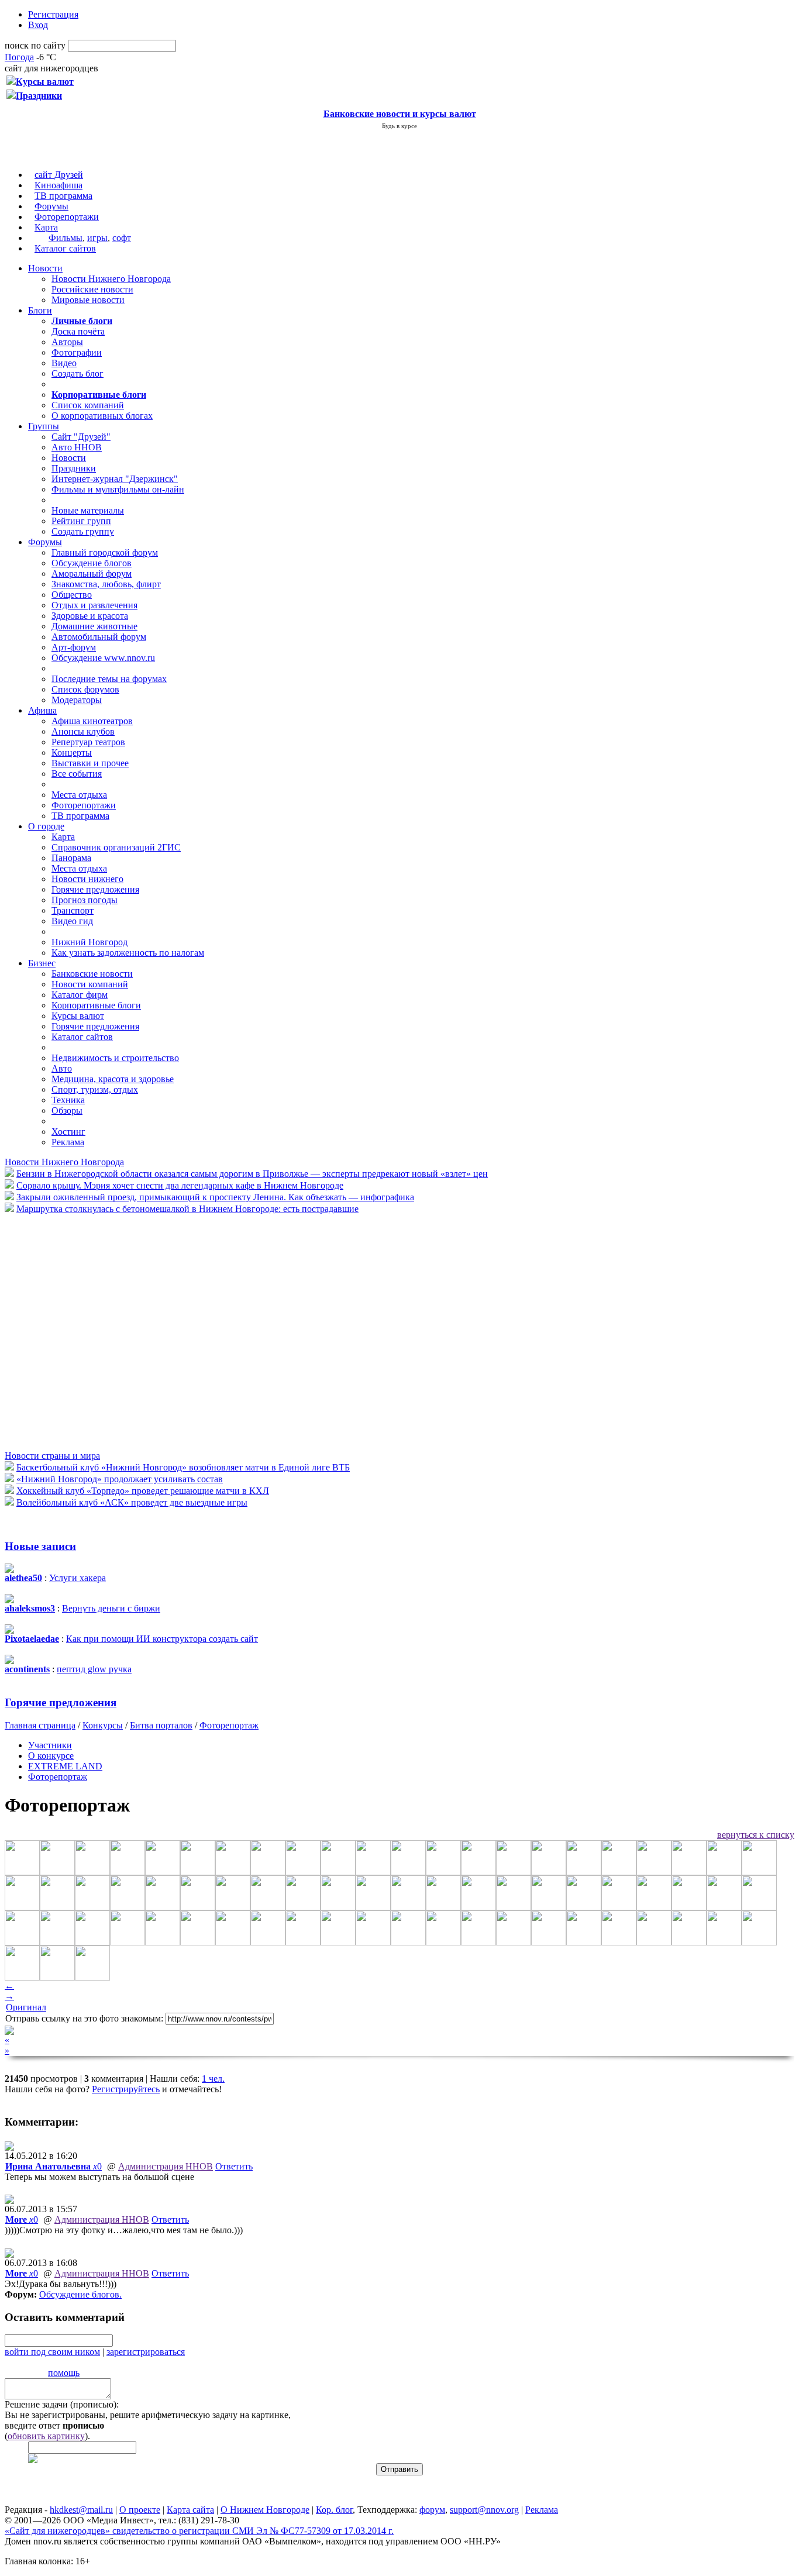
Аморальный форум (92, 574)
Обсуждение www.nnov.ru (103, 658)
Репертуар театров (88, 742)
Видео (64, 363)
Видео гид (72, 921)
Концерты (72, 753)
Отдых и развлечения (94, 605)
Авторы (67, 342)
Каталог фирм (80, 995)
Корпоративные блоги (96, 1005)
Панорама (71, 858)
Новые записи (40, 1546)
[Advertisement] (75, 1331)
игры (97, 238)
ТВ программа (63, 196)
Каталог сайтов (65, 248)
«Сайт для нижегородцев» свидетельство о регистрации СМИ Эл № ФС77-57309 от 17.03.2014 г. (199, 2531)
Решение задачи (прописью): (62, 2404)
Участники (50, 1745)
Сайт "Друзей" (81, 437)
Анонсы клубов (83, 731)
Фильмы (66, 238)
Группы (44, 426)
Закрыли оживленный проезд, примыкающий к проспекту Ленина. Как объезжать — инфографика (215, 1197)
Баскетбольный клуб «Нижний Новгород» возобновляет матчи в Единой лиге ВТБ (183, 1467)
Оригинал (26, 2007)
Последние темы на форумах (109, 679)
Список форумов (85, 689)
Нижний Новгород (89, 942)
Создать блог (78, 373)
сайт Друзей (59, 175)
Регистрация (53, 14)
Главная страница (40, 1725)
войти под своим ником (52, 2352)
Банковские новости (92, 974)
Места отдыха (79, 795)
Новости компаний (90, 984)
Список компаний (88, 405)
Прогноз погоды (85, 900)
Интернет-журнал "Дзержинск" (115, 479)
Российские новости (92, 289)
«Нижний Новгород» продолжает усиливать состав (120, 1479)
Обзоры (67, 1110)
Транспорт (73, 910)
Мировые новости (88, 300)
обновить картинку (46, 2436)
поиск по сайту (35, 45)
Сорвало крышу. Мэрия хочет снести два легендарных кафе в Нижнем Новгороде (180, 1185)
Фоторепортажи (67, 217)
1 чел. (213, 2079)
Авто (62, 1068)
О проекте (140, 2510)
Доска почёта (78, 331)
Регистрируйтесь (126, 2089)
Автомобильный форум (99, 637)
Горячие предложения (95, 889)
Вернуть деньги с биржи (111, 1608)
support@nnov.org (484, 2510)
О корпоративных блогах (102, 416)
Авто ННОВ (77, 447)
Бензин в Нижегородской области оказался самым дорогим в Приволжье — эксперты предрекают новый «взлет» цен (252, 1174)
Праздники (74, 468)
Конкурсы (103, 1725)
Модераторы (77, 700)
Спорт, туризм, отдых (95, 1089)
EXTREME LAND (65, 1766)
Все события (77, 774)
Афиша (42, 710)
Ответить (234, 2166)
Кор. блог (334, 2510)
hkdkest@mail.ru (81, 2510)
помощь (64, 2373)
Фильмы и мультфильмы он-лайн (118, 489)
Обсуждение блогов (92, 563)
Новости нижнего (87, 879)
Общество (72, 595)
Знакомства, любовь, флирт (106, 584)
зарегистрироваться (146, 2352)
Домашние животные (94, 626)
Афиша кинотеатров (92, 721)
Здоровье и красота (90, 616)
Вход (38, 25)
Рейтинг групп (81, 521)
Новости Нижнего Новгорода (111, 279)
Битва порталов (161, 1725)
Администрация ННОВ (166, 2166)
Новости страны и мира (52, 1456)
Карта (46, 227)
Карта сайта (190, 2510)
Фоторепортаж (229, 1725)
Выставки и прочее (90, 763)
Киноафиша (58, 185)
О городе (46, 826)
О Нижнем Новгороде (265, 2510)
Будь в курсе (399, 126)
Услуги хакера (78, 1578)
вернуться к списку (756, 1835)
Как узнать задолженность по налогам (128, 953)
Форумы (51, 206)
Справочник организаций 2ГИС (116, 847)
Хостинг (68, 1132)
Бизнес (42, 963)
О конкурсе (51, 1756)
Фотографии (77, 352)
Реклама (68, 1142)
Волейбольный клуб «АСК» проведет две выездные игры (132, 1502)
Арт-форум (74, 647)
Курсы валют (78, 1016)
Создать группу (83, 531)
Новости (45, 268)
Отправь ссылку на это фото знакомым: (84, 2018)
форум (432, 2510)
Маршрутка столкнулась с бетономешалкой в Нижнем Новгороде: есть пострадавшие (187, 1209)
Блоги (40, 310)
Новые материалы (88, 510)
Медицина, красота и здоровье (113, 1079)
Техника (68, 1100)
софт (122, 238)
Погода (19, 57)
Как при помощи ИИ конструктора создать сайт (162, 1639)
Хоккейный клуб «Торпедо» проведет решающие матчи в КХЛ (143, 1491)
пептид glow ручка (94, 1669)
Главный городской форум (105, 552)
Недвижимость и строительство (115, 1058)
